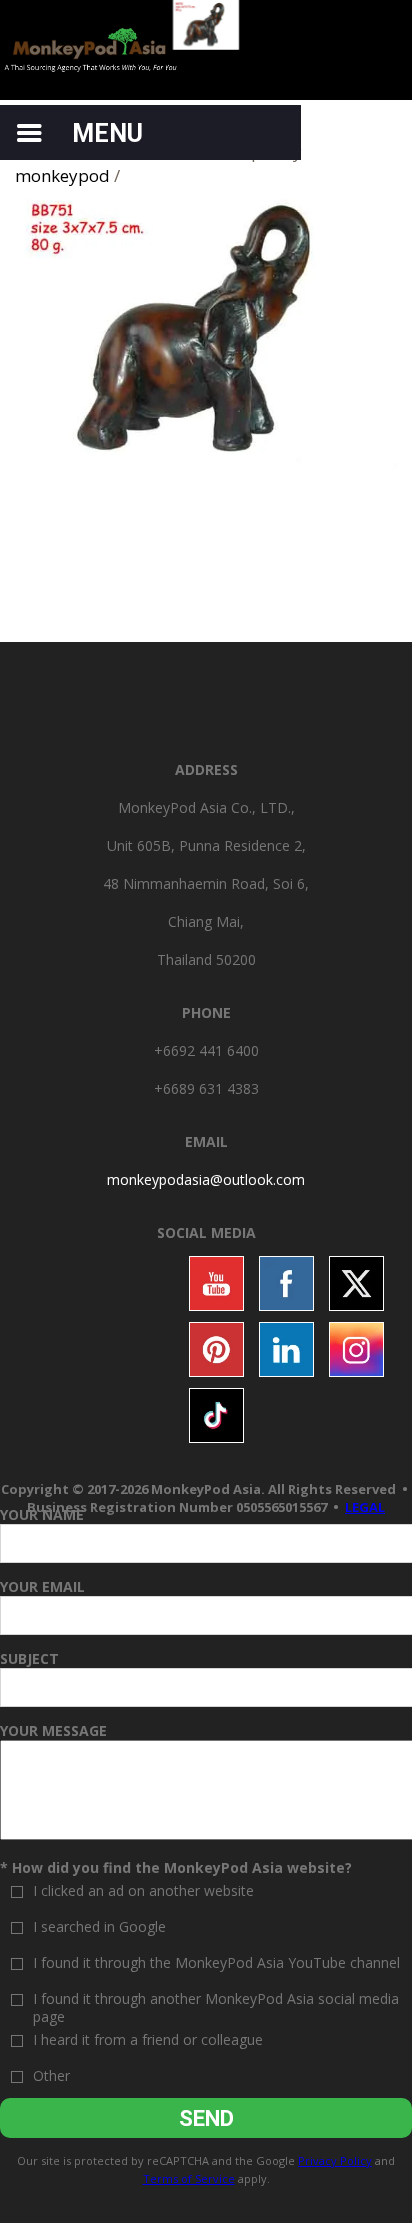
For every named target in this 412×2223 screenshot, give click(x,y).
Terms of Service (189, 2178)
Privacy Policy (335, 2160)
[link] (206, 1179)
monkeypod (62, 175)
